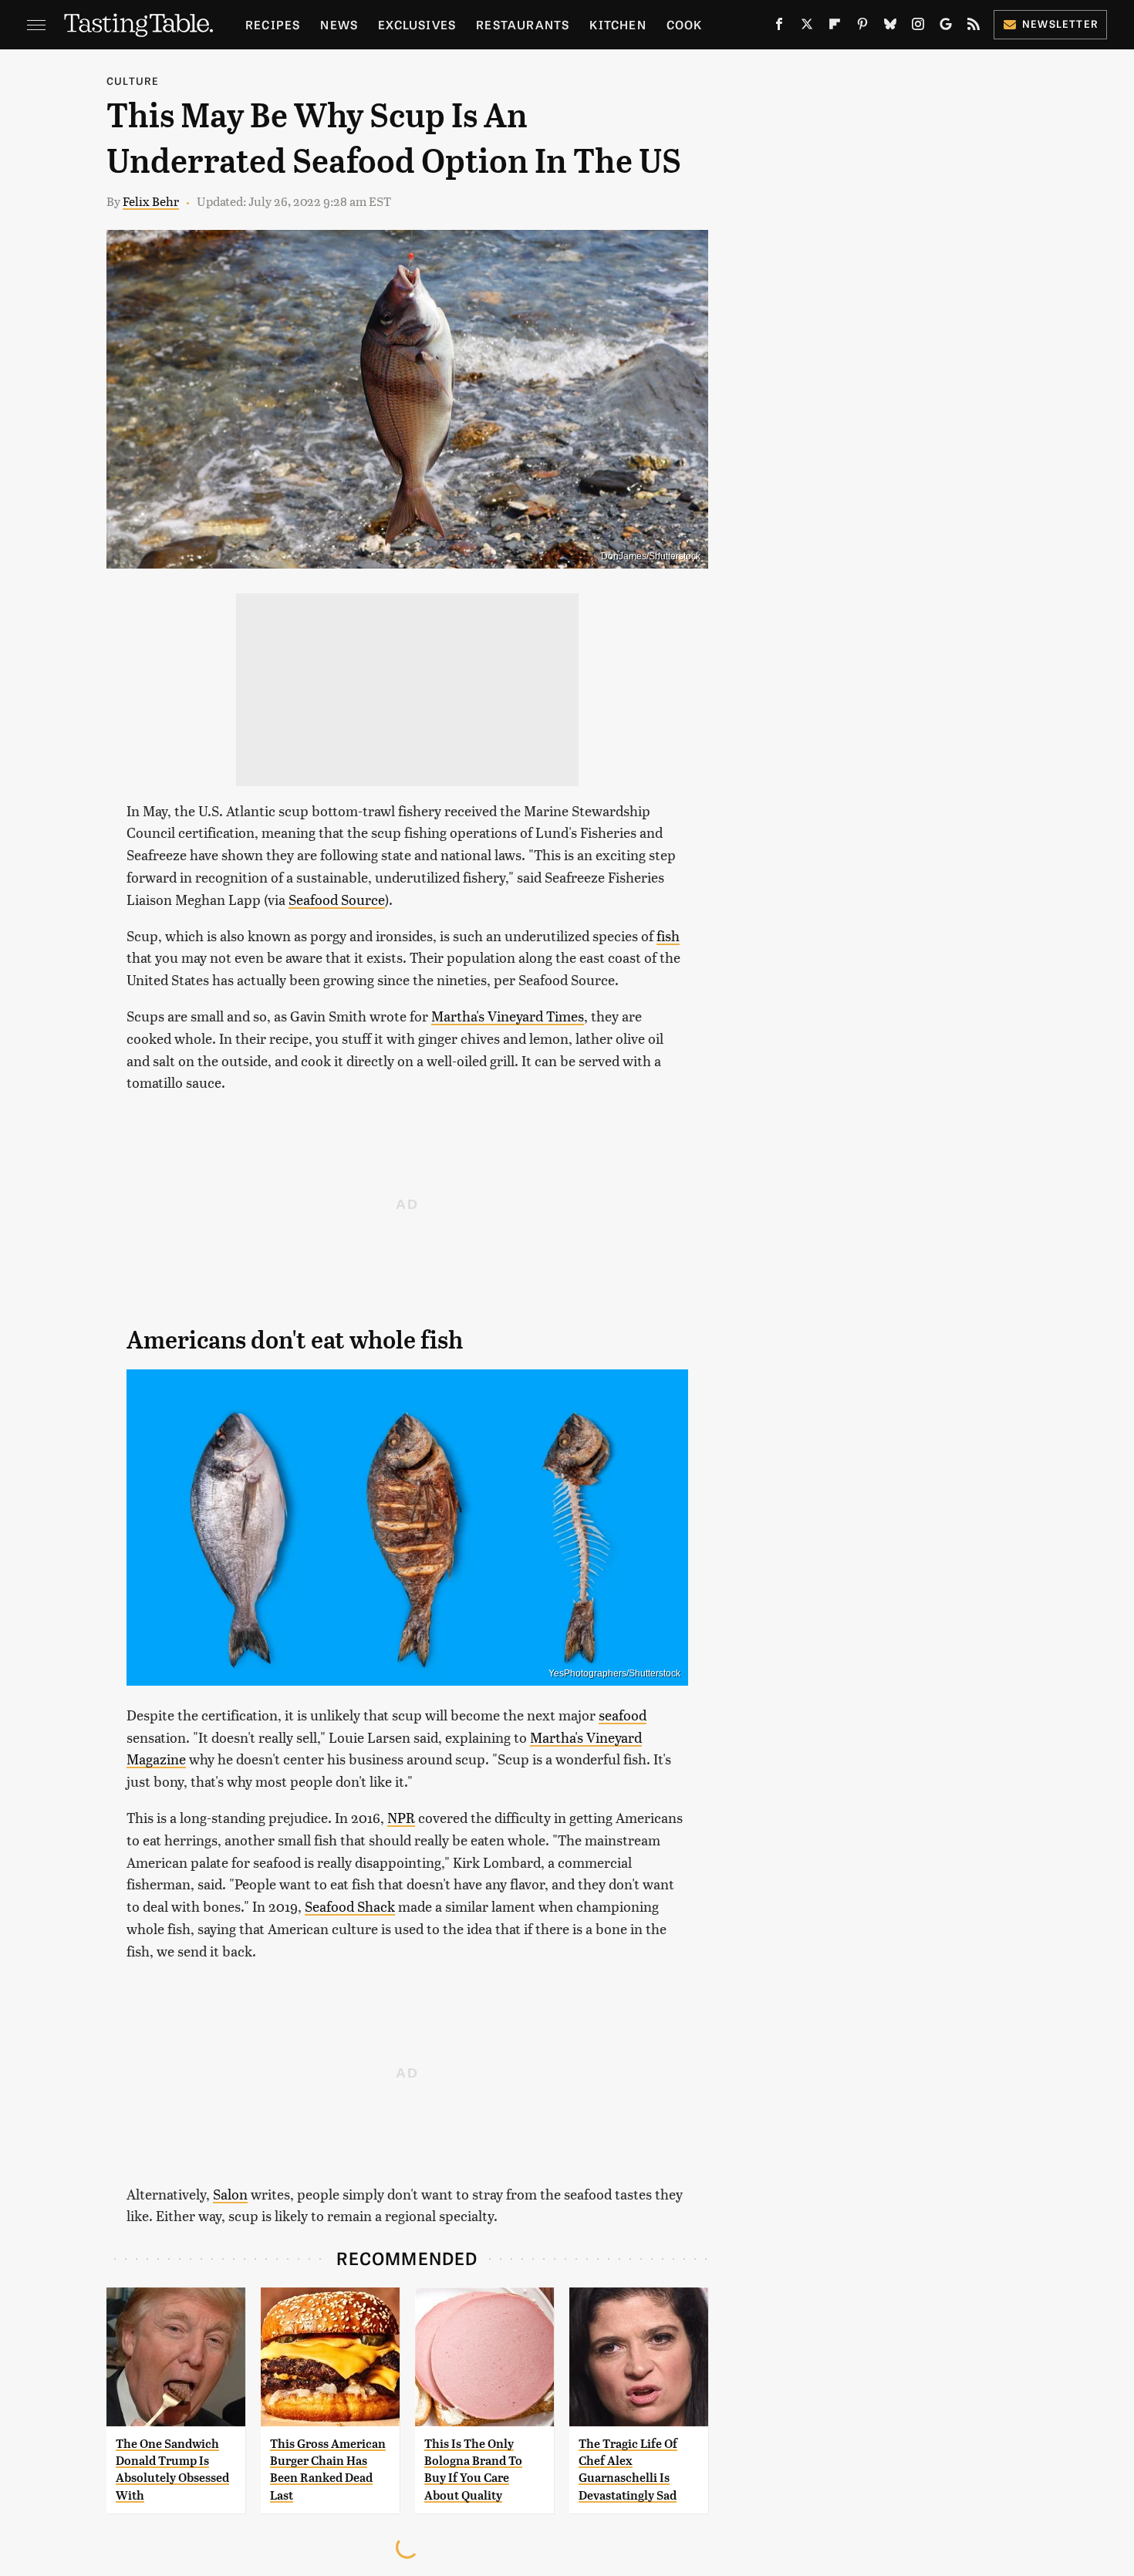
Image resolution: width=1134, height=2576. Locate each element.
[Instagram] (918, 27)
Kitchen (618, 24)
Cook (685, 24)
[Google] (946, 27)
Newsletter (1060, 24)
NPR (401, 1817)
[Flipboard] (835, 27)
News (339, 24)
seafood (623, 1715)
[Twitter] (807, 27)
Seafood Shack (350, 1906)
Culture (133, 81)
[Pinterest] (862, 27)
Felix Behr (151, 201)
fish (668, 935)
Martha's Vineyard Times (508, 1016)
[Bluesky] (890, 27)
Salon (230, 2194)
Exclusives (417, 24)
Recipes (273, 24)
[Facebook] (779, 27)
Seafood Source (337, 899)
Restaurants (523, 24)
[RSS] (974, 27)
